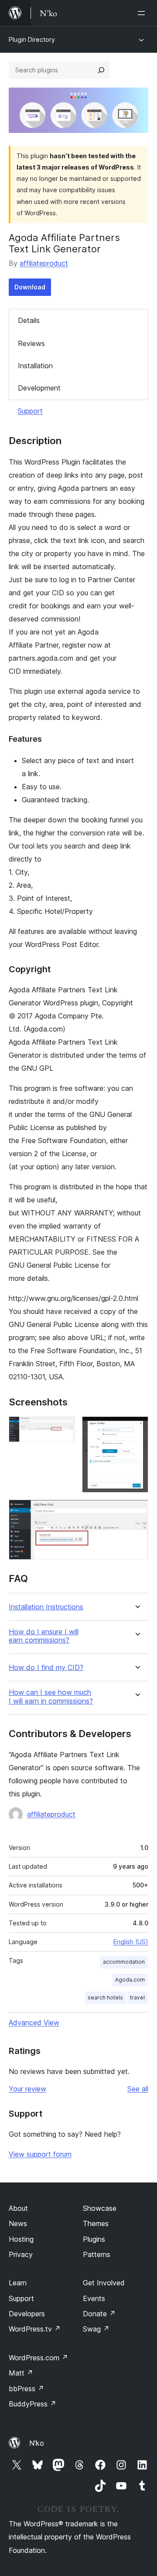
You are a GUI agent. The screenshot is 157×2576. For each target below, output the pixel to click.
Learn (18, 2283)
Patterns (97, 2254)
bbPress (26, 2389)
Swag (96, 2329)
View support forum (40, 2154)
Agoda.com (130, 1980)
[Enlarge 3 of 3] (137, 1511)
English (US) (131, 1942)
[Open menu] (143, 13)
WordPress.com (38, 2358)
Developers (27, 2314)
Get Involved (104, 2283)
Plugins (94, 2239)
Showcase (100, 2208)
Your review (27, 2089)
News (18, 2223)
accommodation (124, 1962)
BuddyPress (32, 2404)
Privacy (21, 2254)
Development (39, 388)
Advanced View (34, 2023)
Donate (99, 2314)
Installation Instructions (46, 1607)
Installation (35, 366)
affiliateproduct (44, 263)
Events (94, 2298)
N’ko (37, 2443)
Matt (21, 2373)
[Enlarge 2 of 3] (137, 1428)
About (18, 2208)
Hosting (21, 2239)
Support (30, 411)
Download (30, 287)
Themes (96, 2223)
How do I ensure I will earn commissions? (44, 1636)
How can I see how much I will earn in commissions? (51, 1697)
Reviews (31, 343)
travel (137, 1997)
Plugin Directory (32, 39)
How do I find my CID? (46, 1668)
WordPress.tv (35, 2329)
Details (29, 320)
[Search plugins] (101, 70)
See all (138, 2089)
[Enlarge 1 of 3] (63, 1428)
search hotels (105, 1997)
